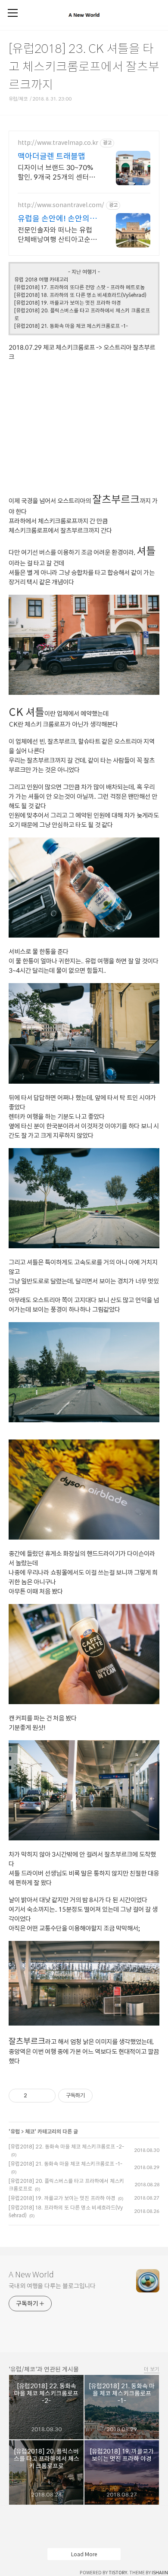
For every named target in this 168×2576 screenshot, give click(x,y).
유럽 (15, 2131)
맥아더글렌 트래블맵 (51, 156)
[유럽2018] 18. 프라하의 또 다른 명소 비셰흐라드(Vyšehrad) (80, 295)
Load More (84, 2554)
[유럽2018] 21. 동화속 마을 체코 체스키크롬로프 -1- (71, 326)
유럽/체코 (18, 99)
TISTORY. (118, 2573)
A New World (31, 2274)
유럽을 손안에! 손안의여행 (57, 219)
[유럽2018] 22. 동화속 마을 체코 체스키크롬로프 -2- (66, 2146)
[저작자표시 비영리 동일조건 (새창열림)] (104, 2096)
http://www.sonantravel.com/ (61, 205)
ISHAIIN (160, 2573)
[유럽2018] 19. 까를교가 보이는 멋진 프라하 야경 (68, 303)
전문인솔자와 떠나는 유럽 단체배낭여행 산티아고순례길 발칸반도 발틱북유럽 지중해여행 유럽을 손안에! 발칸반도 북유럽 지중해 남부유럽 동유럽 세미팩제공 (57, 235)
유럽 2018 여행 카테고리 (41, 279)
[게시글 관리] (46, 2096)
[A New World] (84, 19)
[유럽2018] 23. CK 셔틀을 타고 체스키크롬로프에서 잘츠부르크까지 (84, 66)
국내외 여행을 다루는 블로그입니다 (52, 2286)
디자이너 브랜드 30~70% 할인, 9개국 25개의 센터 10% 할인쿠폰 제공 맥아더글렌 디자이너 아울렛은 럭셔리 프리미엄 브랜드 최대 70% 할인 (56, 173)
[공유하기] (35, 2096)
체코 (30, 2131)
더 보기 (152, 2369)
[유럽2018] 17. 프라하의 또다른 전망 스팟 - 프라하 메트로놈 (79, 287)
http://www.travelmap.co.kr (58, 143)
